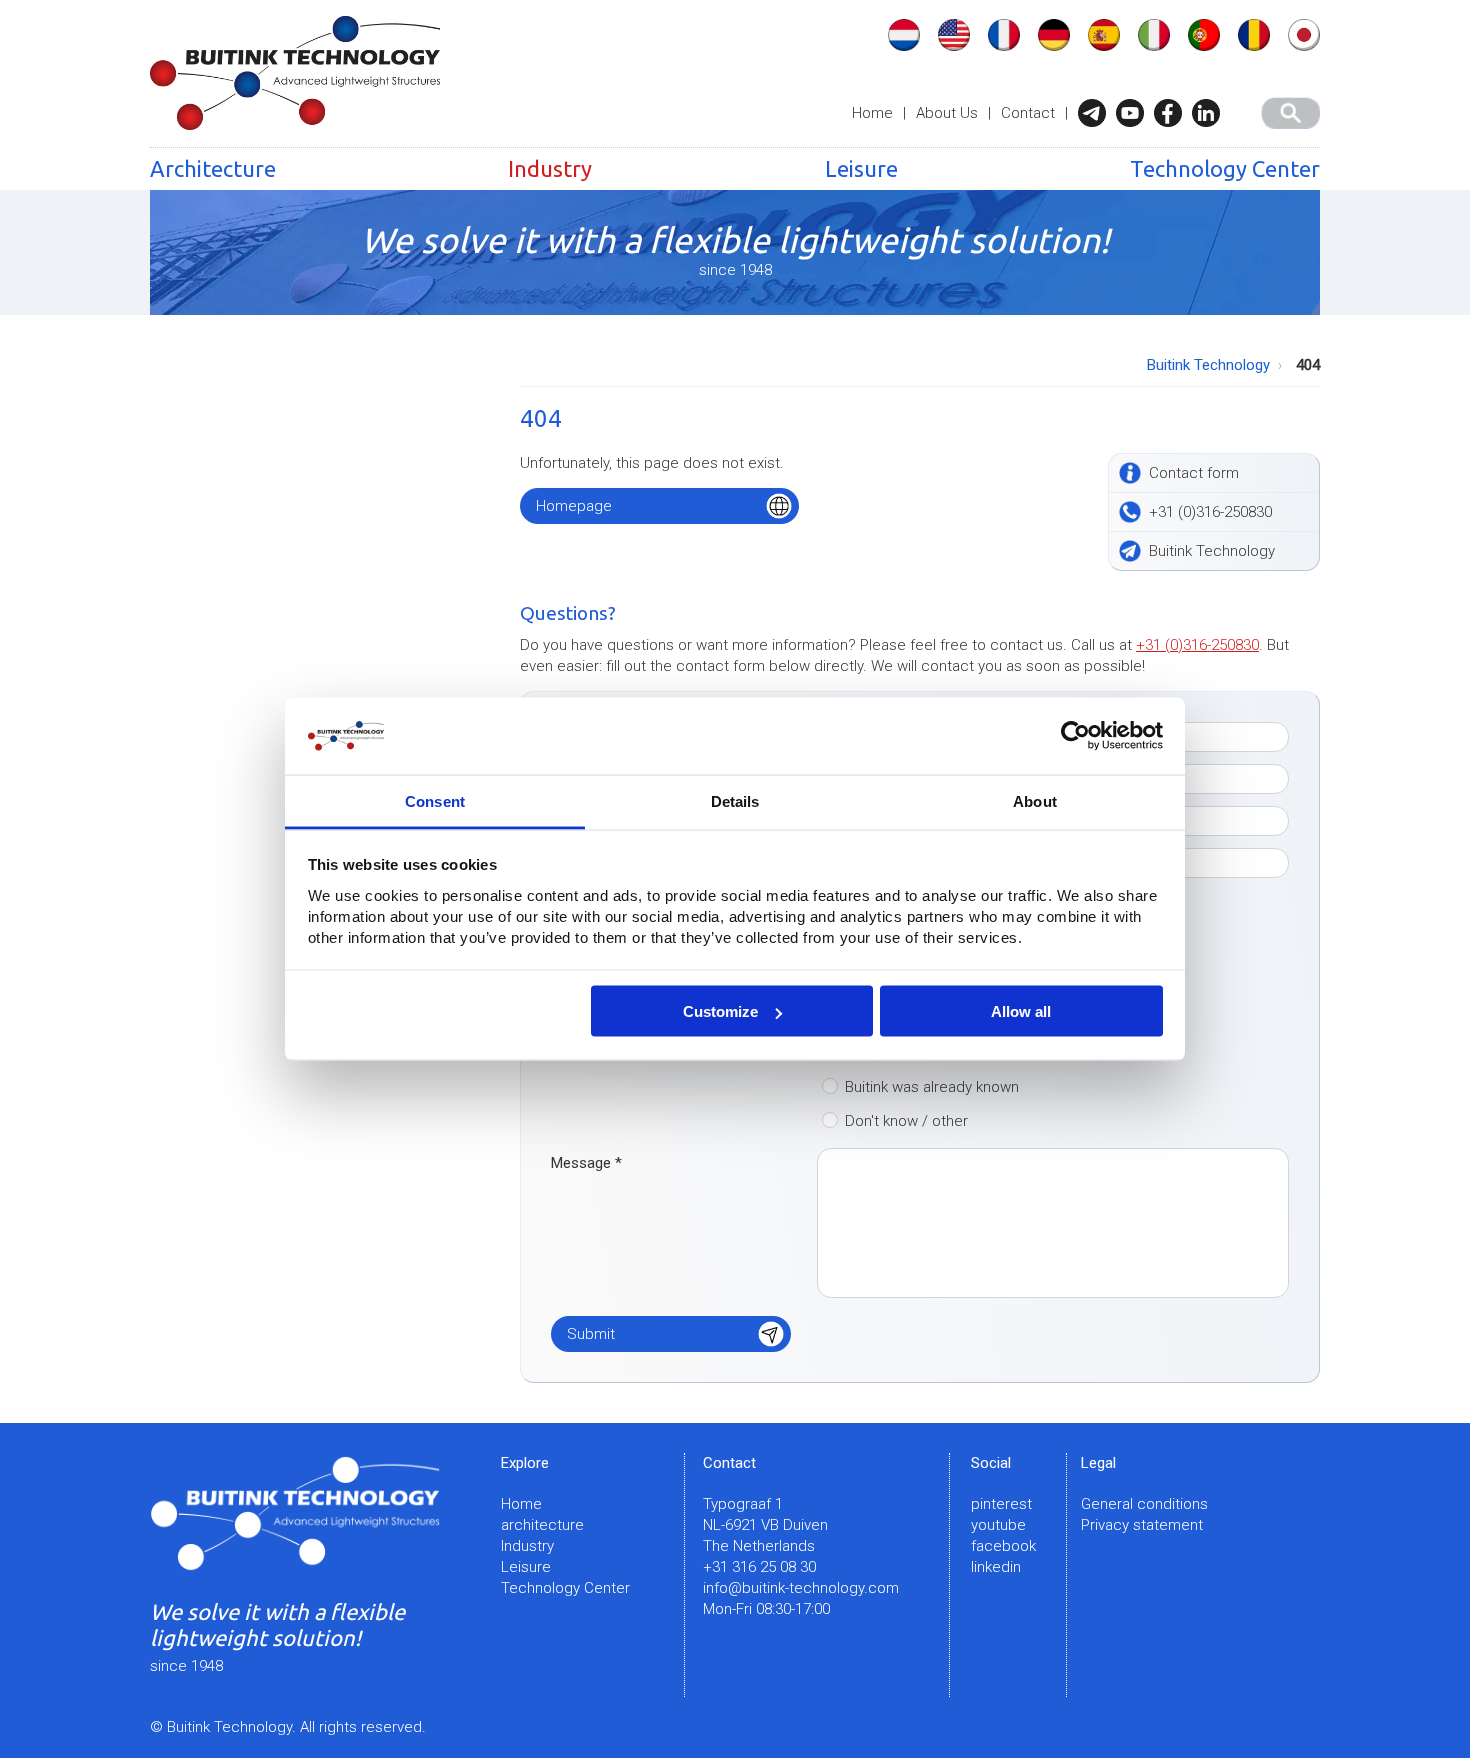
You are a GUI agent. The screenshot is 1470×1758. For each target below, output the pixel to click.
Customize (720, 1011)
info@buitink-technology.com (801, 1588)
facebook (1003, 1546)
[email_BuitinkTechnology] (1097, 113)
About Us (947, 113)
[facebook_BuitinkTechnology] (1173, 113)
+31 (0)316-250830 (1197, 645)
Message (586, 1163)
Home (872, 113)
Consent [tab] (435, 800)
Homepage (574, 506)
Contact (1028, 113)
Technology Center (1225, 168)
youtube (998, 1525)
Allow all (1021, 1011)
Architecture (213, 168)
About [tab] (1035, 800)
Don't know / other (906, 1121)
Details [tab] (735, 800)
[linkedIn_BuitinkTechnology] (1211, 113)
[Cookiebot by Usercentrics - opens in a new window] (1075, 736)
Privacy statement (1142, 1525)
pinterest (1001, 1504)
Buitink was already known (932, 1087)
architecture (542, 1525)
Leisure (861, 168)
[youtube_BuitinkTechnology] (1135, 113)
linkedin (996, 1567)
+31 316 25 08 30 (759, 1567)
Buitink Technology (1208, 365)
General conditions (1144, 1504)
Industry (550, 168)
